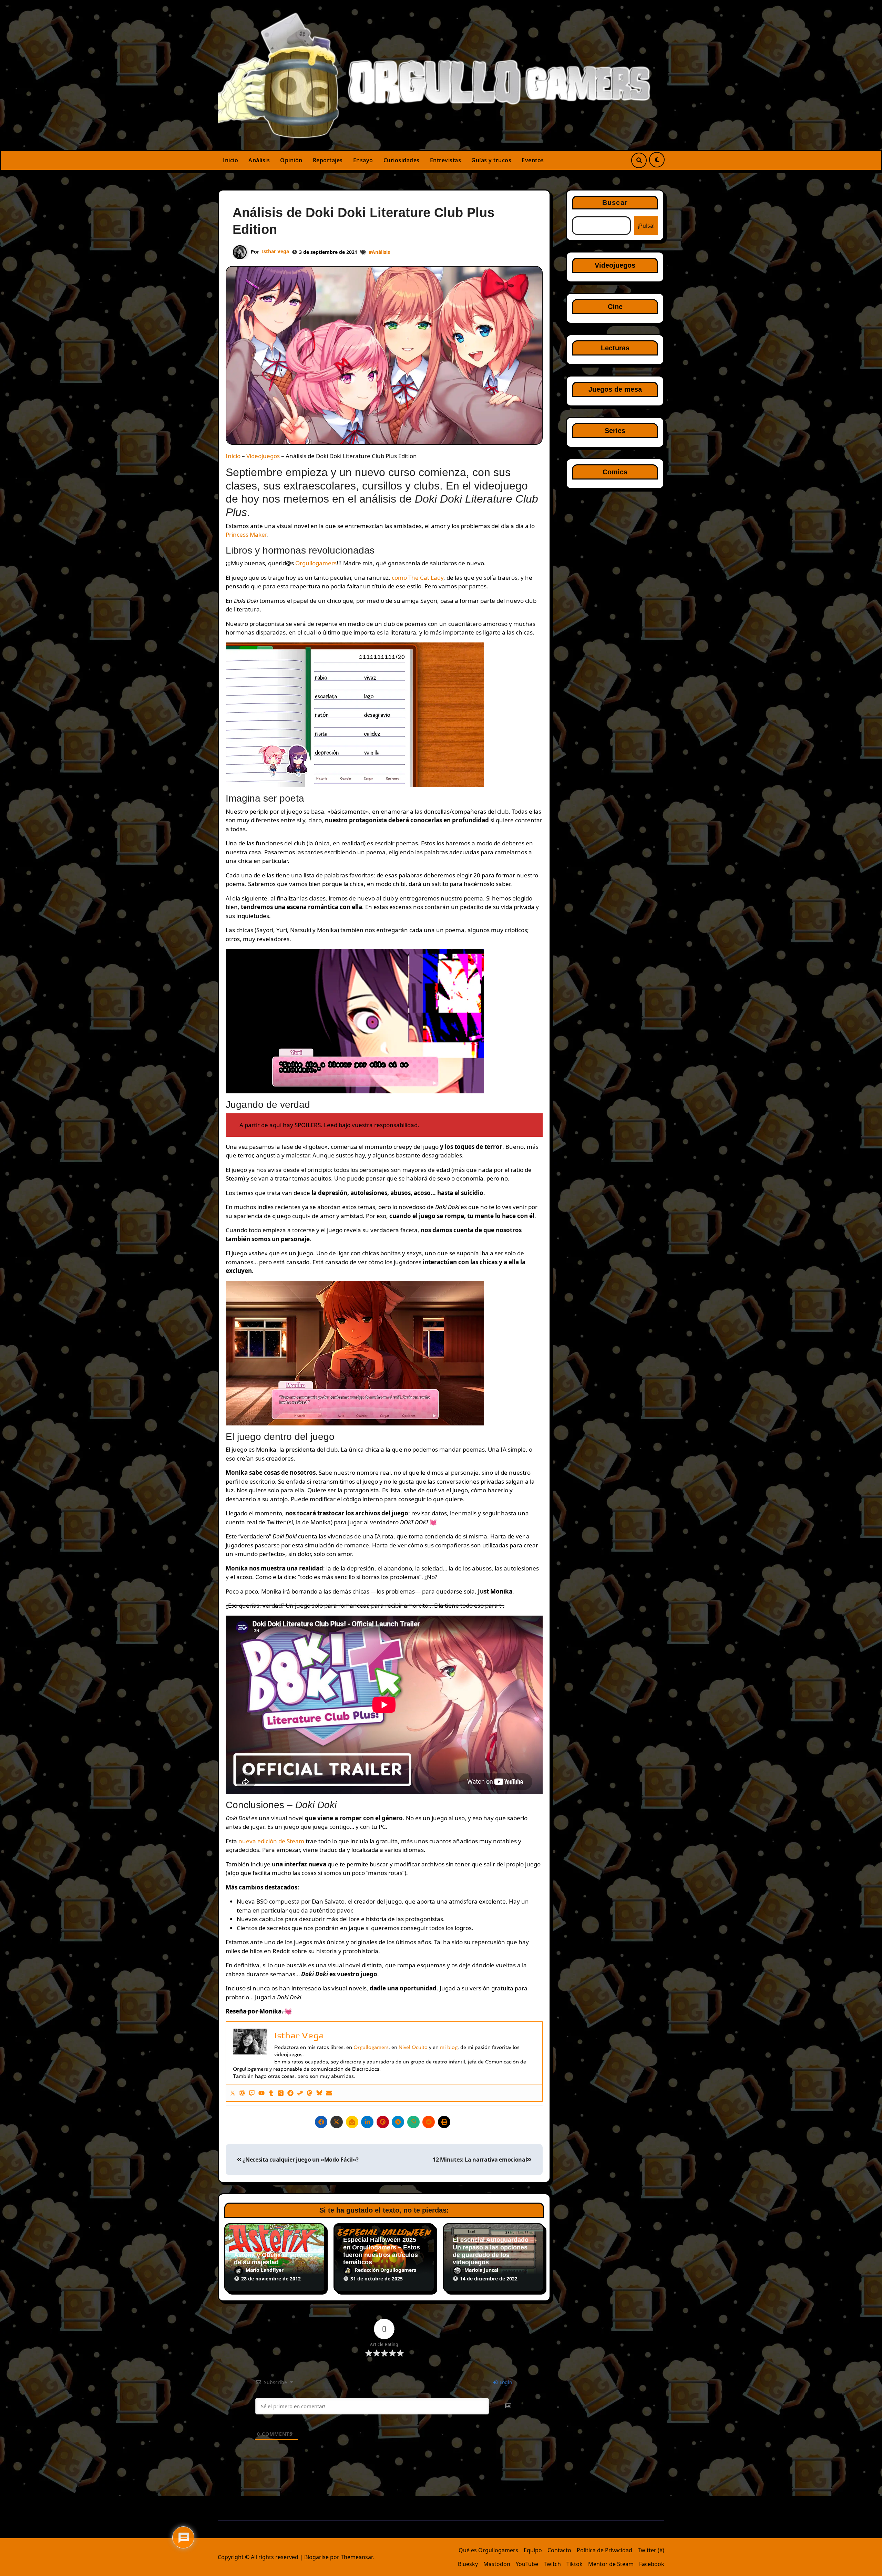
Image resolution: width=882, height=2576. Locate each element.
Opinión (291, 160)
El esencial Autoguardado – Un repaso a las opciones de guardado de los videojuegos (493, 2251)
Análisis (259, 160)
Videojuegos (263, 456)
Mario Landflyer (265, 2270)
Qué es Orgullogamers (488, 2550)
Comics (615, 472)
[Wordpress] (242, 2093)
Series (615, 431)
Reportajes (328, 160)
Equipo (533, 2550)
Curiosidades (402, 160)
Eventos (533, 160)
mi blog (449, 2047)
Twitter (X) (651, 2550)
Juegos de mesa (615, 389)
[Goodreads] (281, 2093)
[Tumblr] (271, 2093)
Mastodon (497, 2564)
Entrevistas (446, 160)
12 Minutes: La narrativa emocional (480, 2160)
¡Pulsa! (646, 226)
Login (505, 2382)
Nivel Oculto (413, 2047)
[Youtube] (261, 2093)
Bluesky (468, 2564)
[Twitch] (252, 2093)
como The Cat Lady (418, 578)
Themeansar (357, 2557)
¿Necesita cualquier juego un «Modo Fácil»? (300, 2160)
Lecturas (615, 348)
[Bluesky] (319, 2093)
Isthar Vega (275, 251)
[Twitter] (233, 2093)
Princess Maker (246, 534)
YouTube (527, 2564)
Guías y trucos (491, 160)
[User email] (329, 2093)
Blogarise (316, 2557)
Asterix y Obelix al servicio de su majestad (273, 2259)
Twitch (552, 2564)
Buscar (615, 203)
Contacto (559, 2550)
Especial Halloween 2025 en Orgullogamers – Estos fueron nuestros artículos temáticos (382, 2251)
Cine (615, 307)
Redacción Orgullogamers (386, 2270)
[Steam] (300, 2093)
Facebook (652, 2564)
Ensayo (363, 160)
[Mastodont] (310, 2093)
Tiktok (575, 2564)
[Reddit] (290, 2093)
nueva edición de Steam (271, 1841)
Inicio (230, 160)
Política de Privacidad (604, 2550)
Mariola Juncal (481, 2270)
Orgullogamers (316, 563)
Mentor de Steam (611, 2564)
